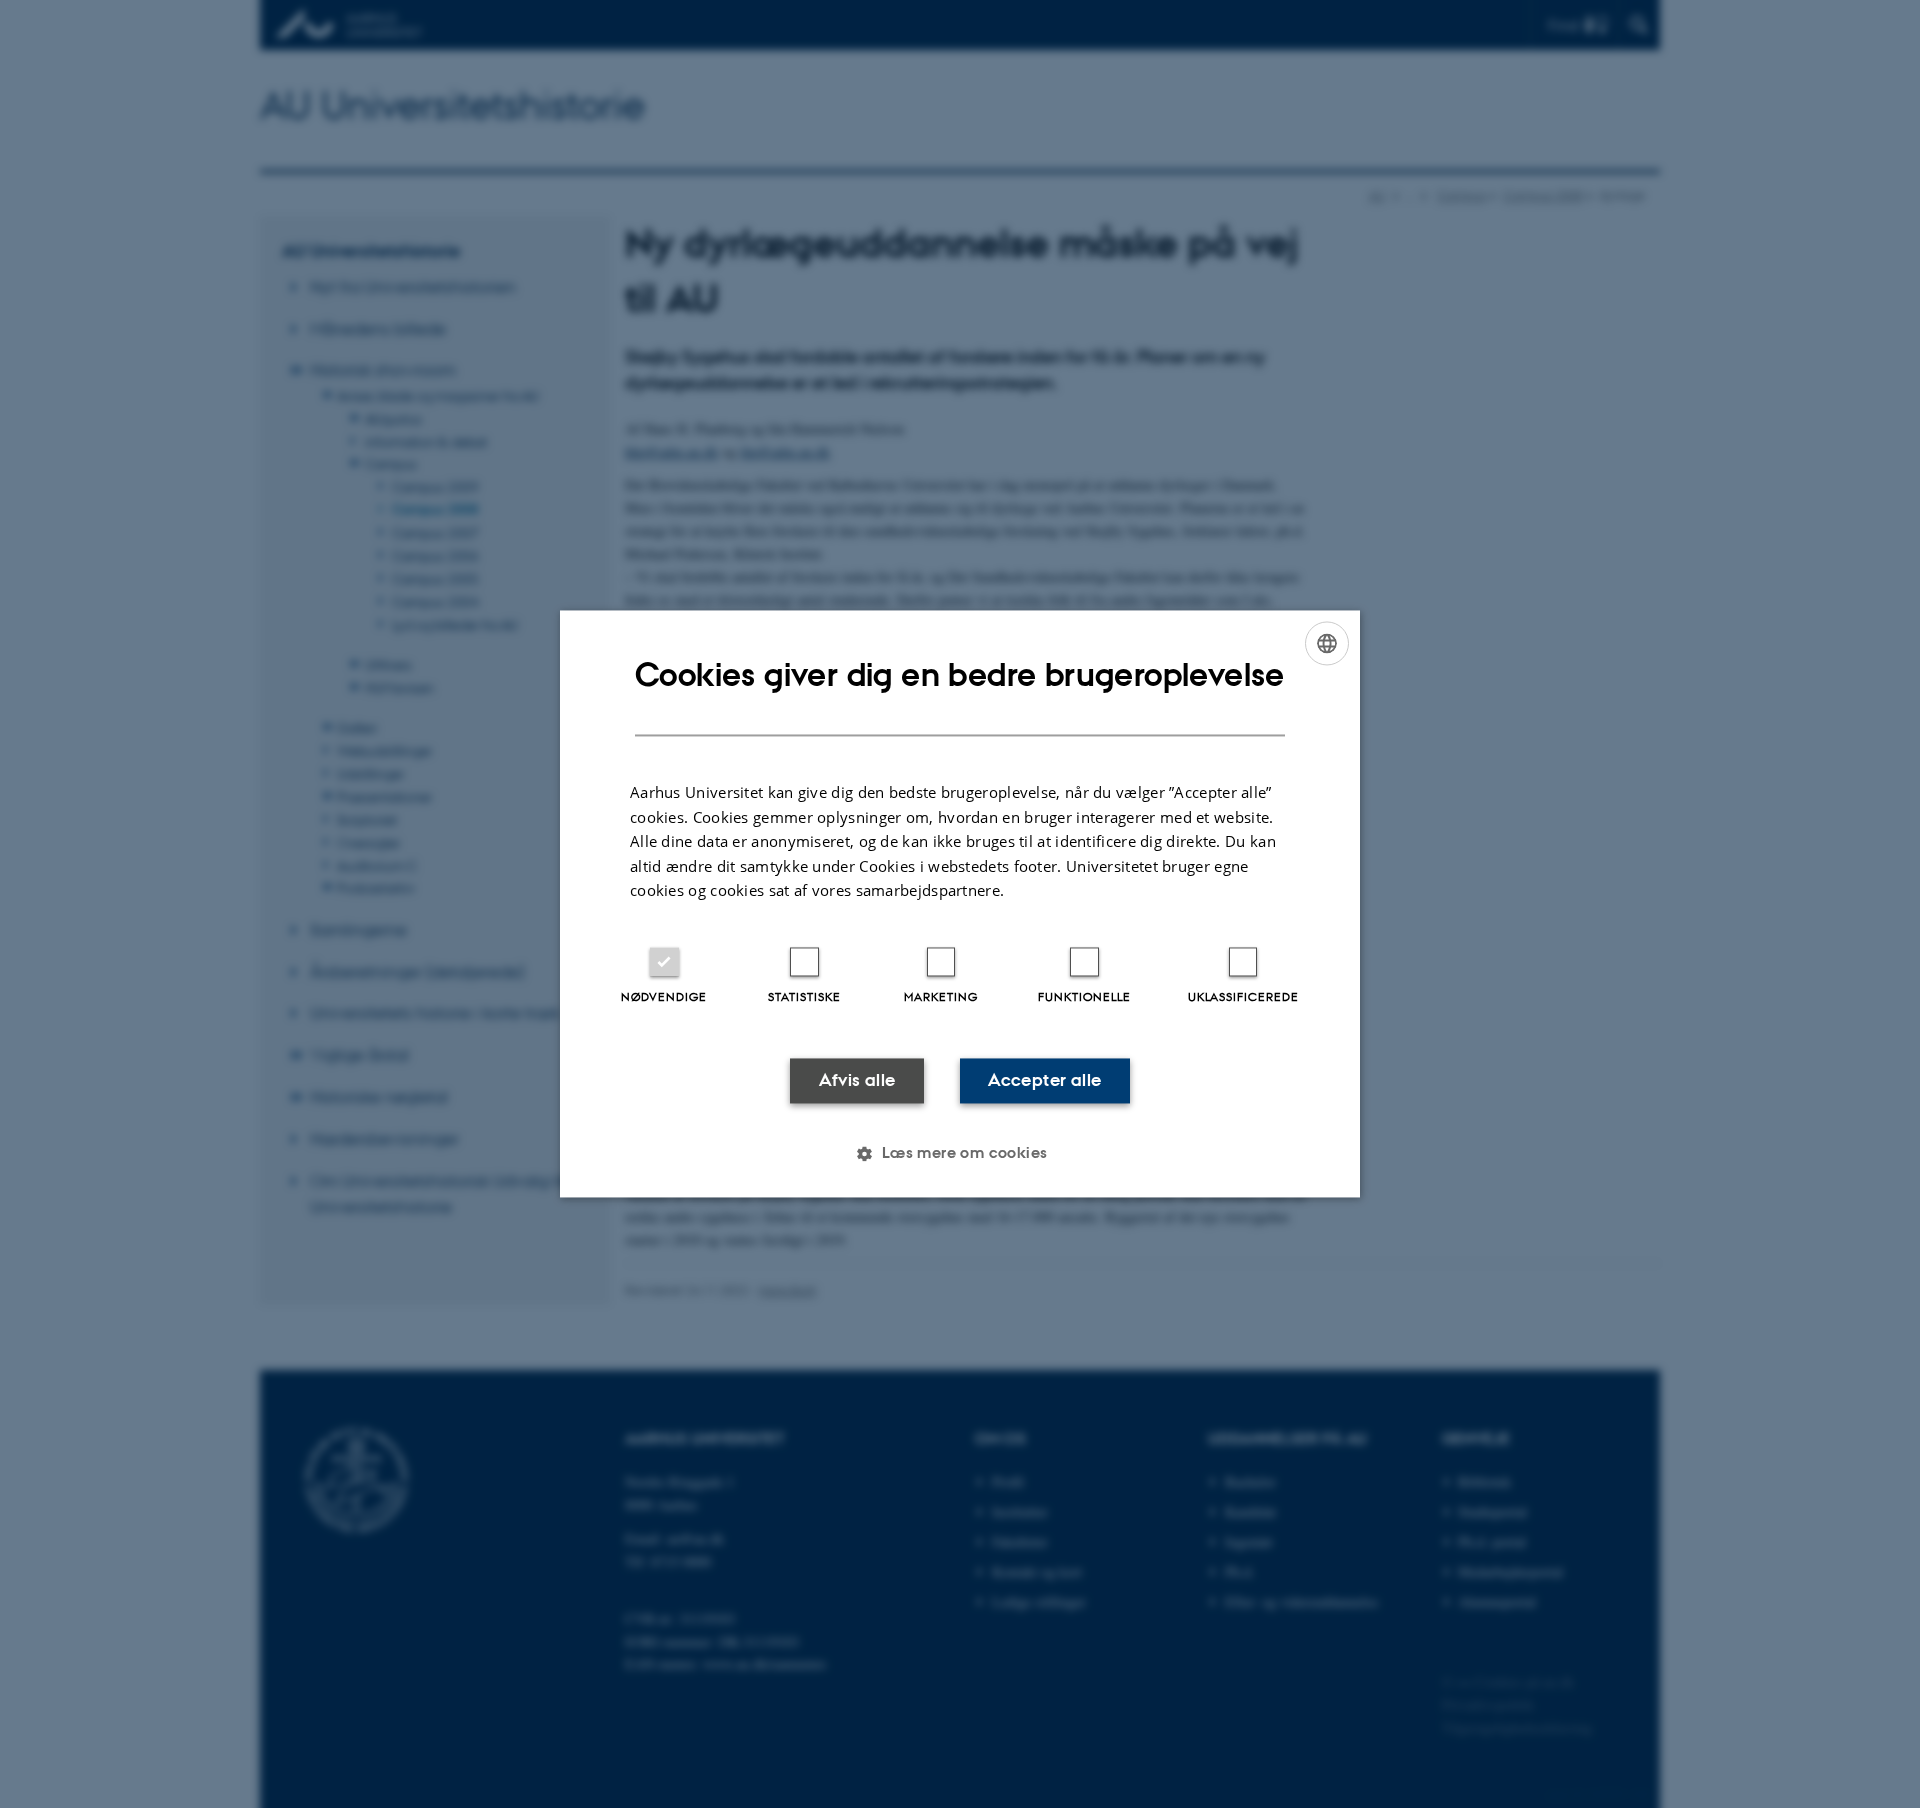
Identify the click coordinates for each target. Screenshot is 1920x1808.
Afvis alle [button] (857, 1080)
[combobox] (1327, 643)
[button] (959, 1154)
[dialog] (960, 903)
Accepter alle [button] (1044, 1080)
